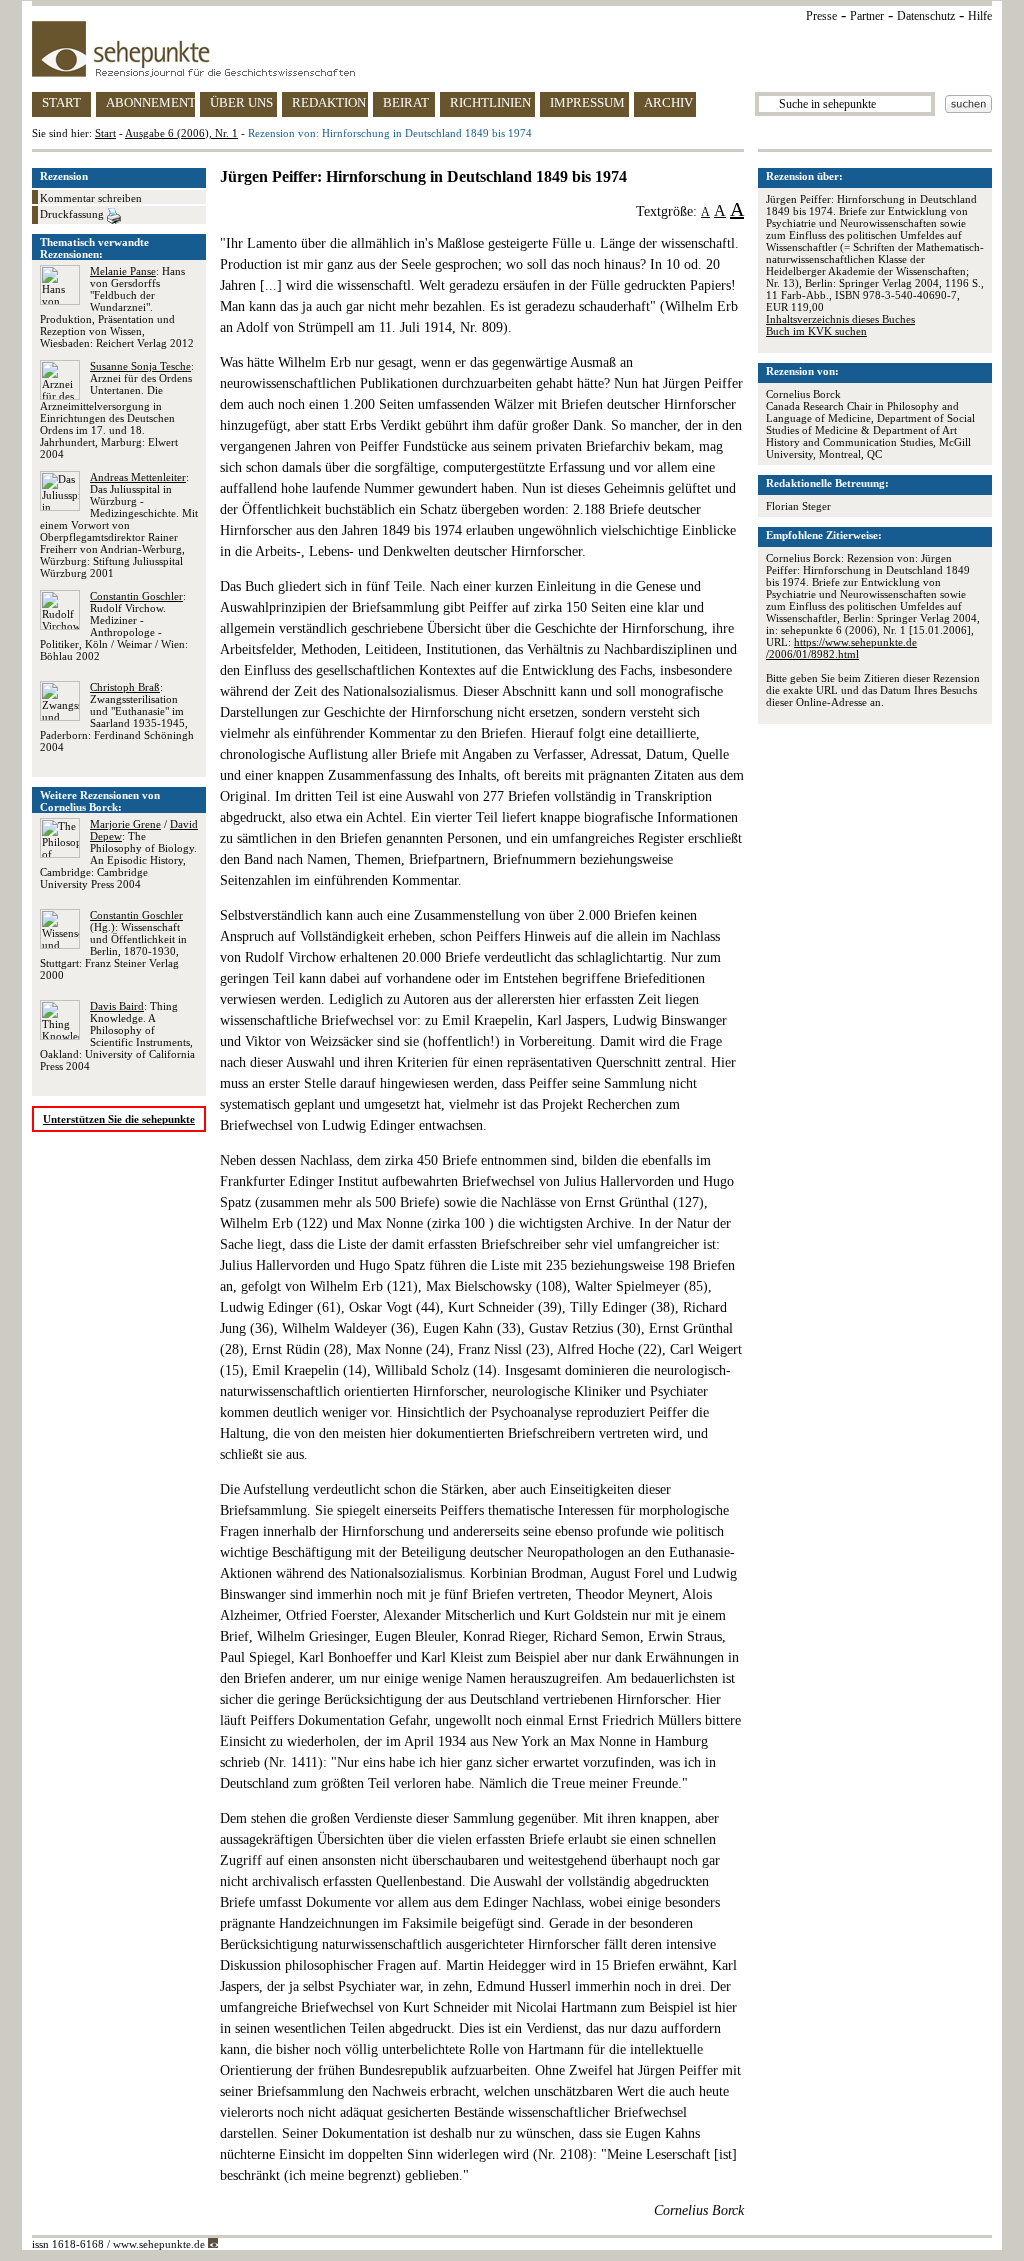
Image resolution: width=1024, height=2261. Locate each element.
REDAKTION (329, 102)
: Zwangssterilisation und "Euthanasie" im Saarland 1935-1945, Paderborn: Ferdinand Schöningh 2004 (117, 717)
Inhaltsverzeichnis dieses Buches (840, 319)
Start (105, 133)
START (61, 102)
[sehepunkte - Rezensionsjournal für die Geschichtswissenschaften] (512, 49)
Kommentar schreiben (91, 198)
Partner (867, 16)
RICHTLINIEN (490, 102)
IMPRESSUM (587, 102)
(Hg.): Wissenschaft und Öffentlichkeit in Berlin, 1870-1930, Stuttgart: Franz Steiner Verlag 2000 (113, 945)
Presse (821, 16)
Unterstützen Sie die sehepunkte (119, 1119)
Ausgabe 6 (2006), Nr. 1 (181, 133)
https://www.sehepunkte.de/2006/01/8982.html (841, 648)
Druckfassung (73, 214)
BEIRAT (406, 102)
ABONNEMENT (150, 102)
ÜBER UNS (241, 102)
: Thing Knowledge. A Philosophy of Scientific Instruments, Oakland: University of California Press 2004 (117, 1036)
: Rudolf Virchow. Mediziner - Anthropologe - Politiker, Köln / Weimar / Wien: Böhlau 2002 (114, 626)
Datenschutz (926, 16)
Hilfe (980, 16)
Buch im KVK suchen (816, 331)
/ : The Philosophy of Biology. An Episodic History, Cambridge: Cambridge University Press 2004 (119, 854)
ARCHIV (668, 102)
